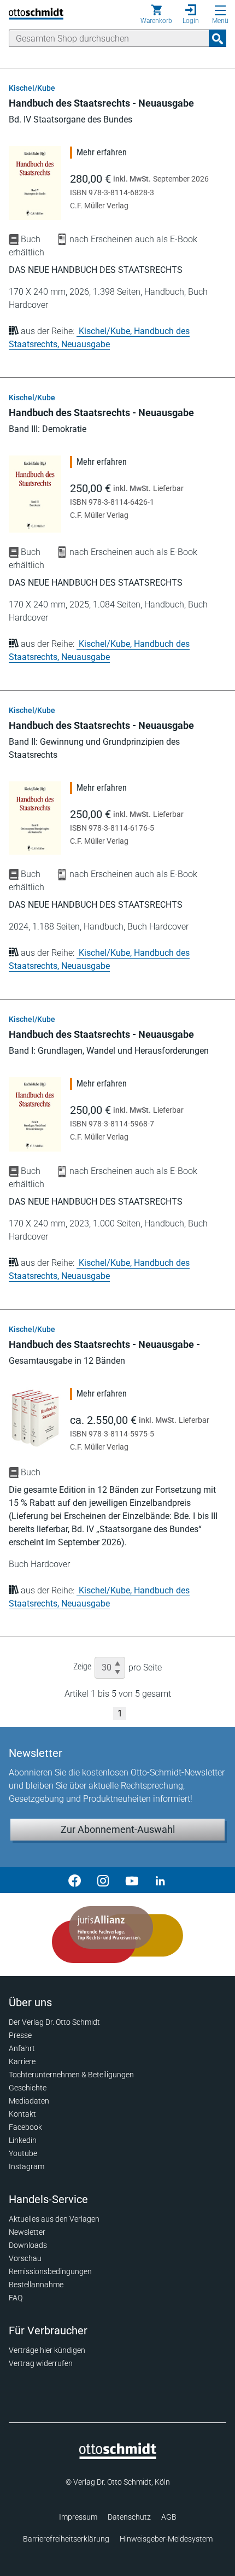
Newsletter (27, 2232)
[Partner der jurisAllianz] (117, 1935)
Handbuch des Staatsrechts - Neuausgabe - (104, 1344)
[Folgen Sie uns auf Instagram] (103, 1880)
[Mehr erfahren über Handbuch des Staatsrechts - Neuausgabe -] (35, 1417)
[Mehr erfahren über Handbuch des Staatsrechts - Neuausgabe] (35, 183)
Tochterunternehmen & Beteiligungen (71, 2075)
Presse (20, 2035)
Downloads (28, 2245)
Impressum (78, 2517)
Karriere (22, 2061)
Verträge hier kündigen (47, 2350)
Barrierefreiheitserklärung (66, 2539)
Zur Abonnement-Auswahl (118, 1829)
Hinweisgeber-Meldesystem (166, 2539)
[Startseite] (118, 2456)
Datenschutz (129, 2517)
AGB (169, 2517)
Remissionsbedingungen (50, 2271)
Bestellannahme (36, 2285)
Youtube (23, 2153)
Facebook (25, 2127)
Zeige (82, 1666)
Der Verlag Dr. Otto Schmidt (54, 2022)
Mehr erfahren (102, 152)
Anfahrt (22, 2048)
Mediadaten (29, 2101)
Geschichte (28, 2088)
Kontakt (22, 2114)
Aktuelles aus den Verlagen (54, 2219)
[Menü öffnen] (220, 10)
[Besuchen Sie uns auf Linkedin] (160, 1880)
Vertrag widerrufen (41, 2363)
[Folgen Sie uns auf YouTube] (132, 1880)
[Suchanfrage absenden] (218, 38)
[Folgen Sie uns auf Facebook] (75, 1880)
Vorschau (25, 2258)
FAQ (16, 2298)
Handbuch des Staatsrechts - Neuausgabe (101, 103)
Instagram (27, 2166)
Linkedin (23, 2140)
